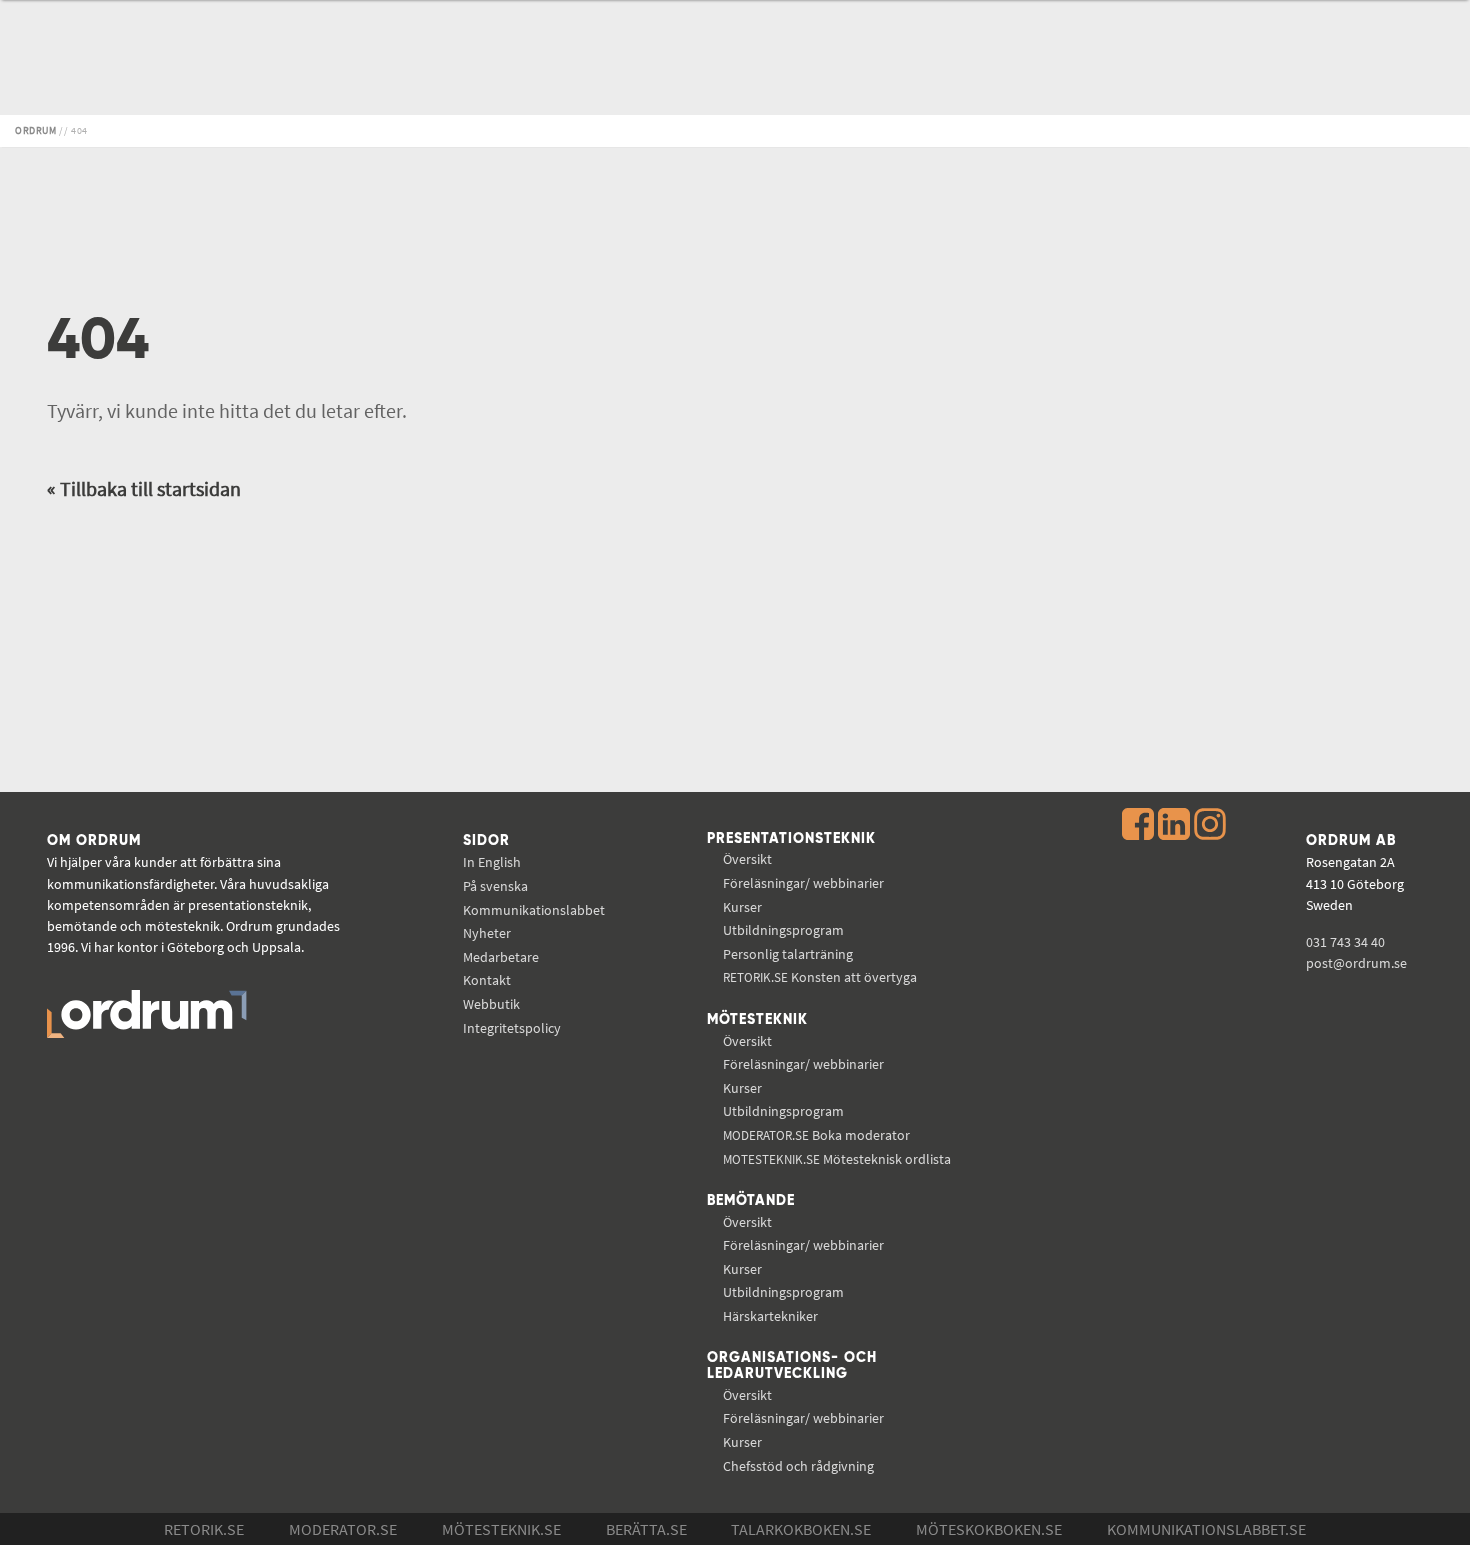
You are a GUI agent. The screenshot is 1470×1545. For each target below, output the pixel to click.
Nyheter (487, 933)
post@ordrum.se (1356, 963)
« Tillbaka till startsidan (144, 488)
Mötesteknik (757, 1020)
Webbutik (491, 1004)
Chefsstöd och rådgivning (798, 1466)
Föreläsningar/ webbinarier (803, 883)
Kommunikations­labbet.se (1206, 1529)
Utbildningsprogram (783, 930)
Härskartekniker (770, 1316)
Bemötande (751, 1201)
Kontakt (487, 980)
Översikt (747, 859)
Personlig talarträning (788, 954)
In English (492, 862)
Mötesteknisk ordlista (837, 1159)
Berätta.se (646, 1529)
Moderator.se (343, 1529)
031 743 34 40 (1345, 942)
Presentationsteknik (791, 839)
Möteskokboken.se (989, 1529)
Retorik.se (204, 1529)
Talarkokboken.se (801, 1529)
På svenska (495, 886)
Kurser (742, 907)
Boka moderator (816, 1135)
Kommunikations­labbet (534, 910)
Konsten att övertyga (820, 977)
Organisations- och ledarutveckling (792, 1366)
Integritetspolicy (512, 1028)
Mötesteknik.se (501, 1529)
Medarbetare (501, 957)
